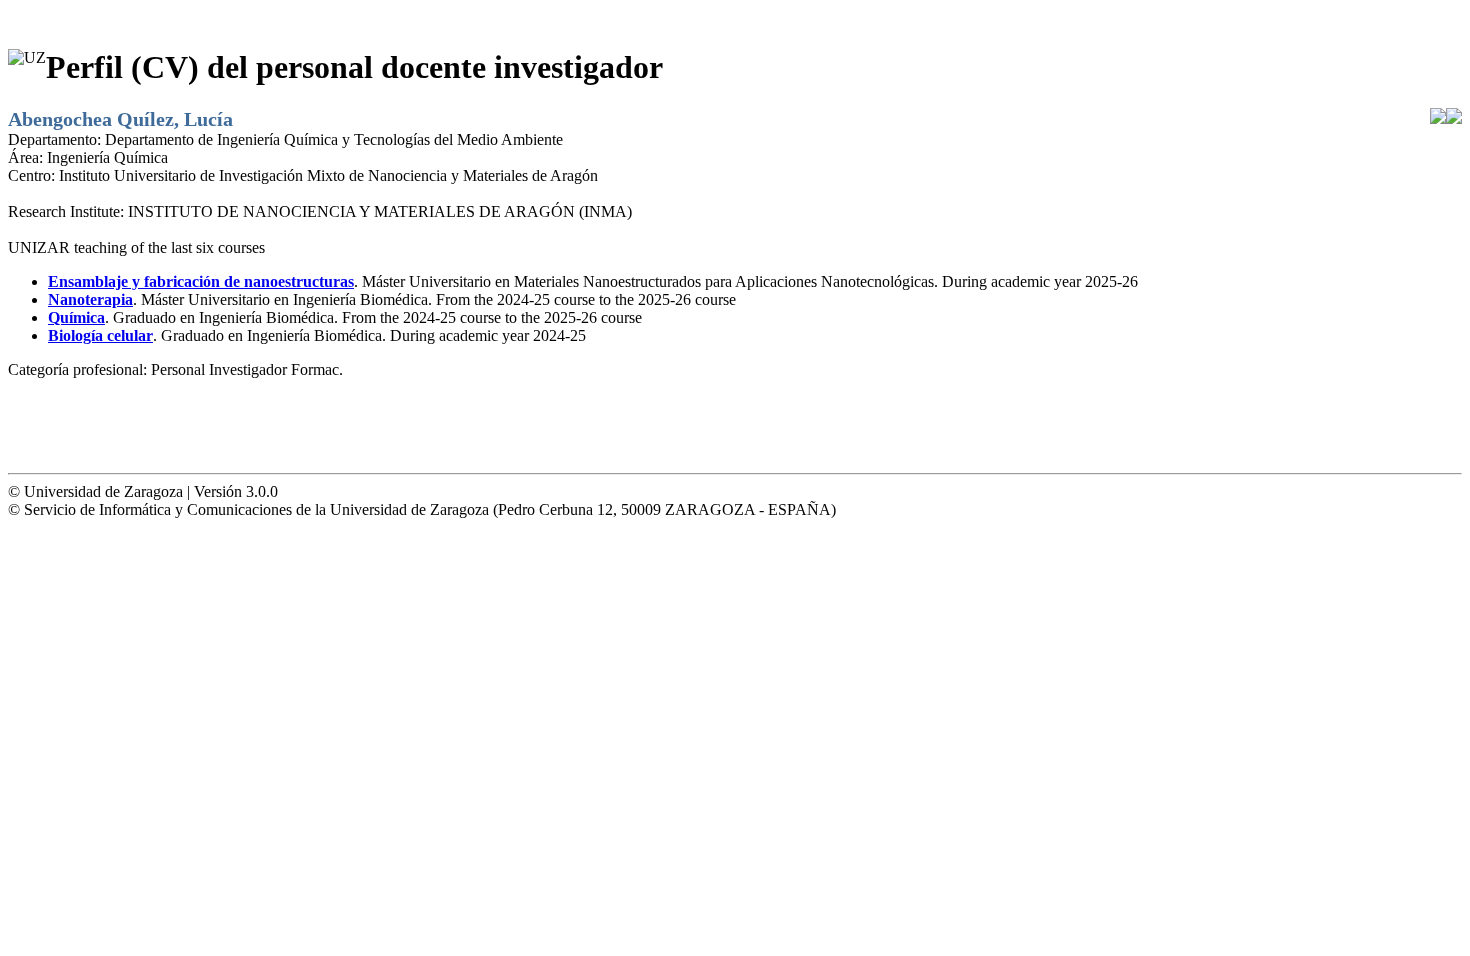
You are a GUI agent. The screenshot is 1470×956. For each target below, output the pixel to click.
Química (76, 317)
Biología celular (100, 335)
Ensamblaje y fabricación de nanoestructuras (201, 281)
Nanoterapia (90, 299)
